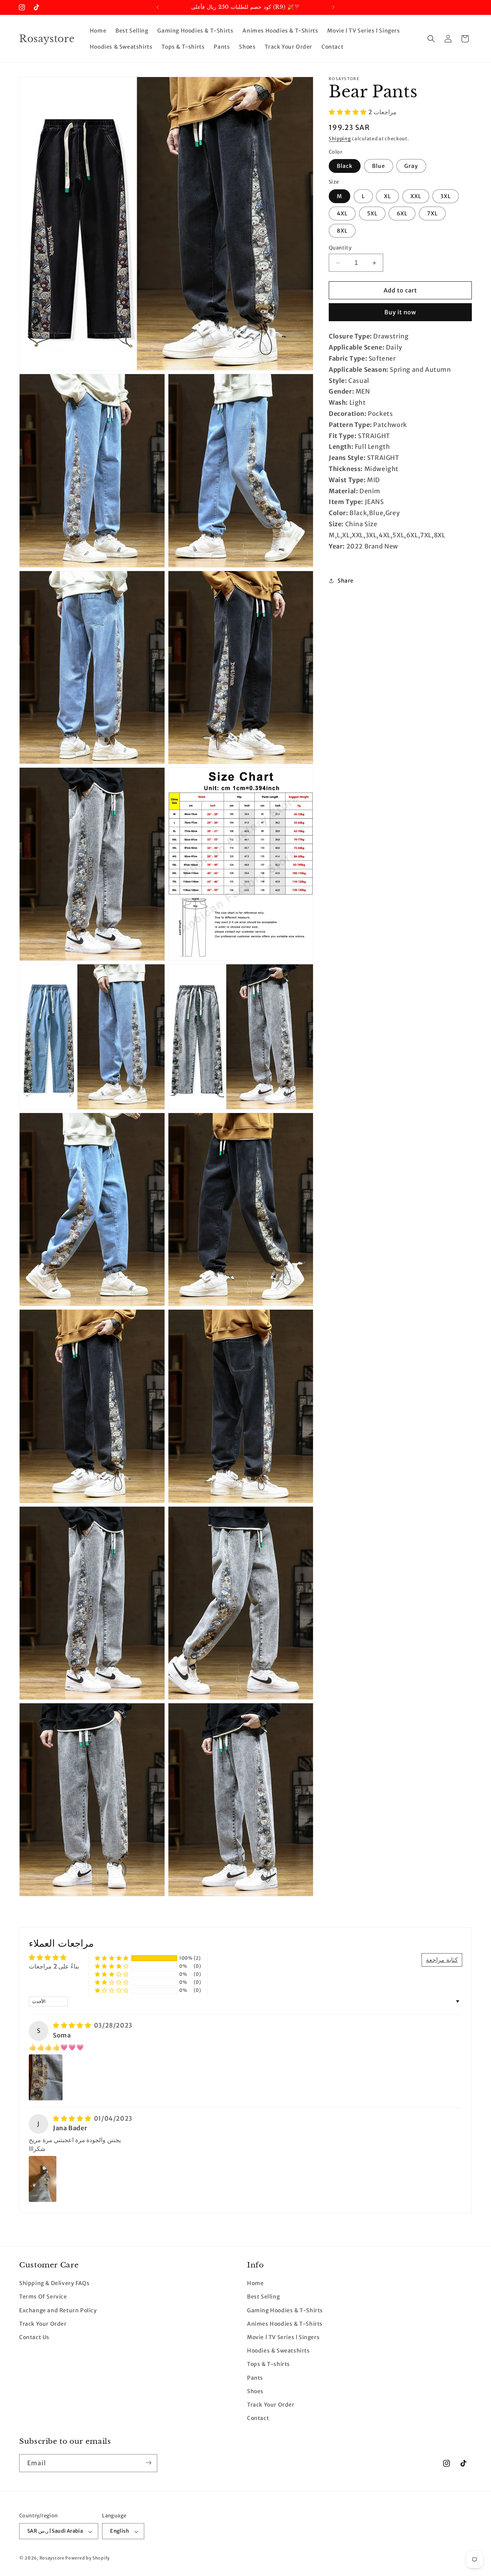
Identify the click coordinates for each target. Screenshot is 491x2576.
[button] (431, 39)
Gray (411, 166)
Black (345, 166)
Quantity (340, 248)
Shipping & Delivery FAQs (54, 2284)
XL (387, 196)
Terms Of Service (43, 2297)
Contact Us (34, 2338)
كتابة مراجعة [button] (442, 1960)
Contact (258, 2418)
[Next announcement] (333, 7)
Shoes (255, 2391)
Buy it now (400, 313)
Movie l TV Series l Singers (283, 2338)
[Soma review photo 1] (46, 2077)
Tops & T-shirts (269, 2364)
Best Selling (263, 2297)
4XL (342, 213)
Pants (255, 2378)
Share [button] (346, 581)
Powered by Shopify (87, 2558)
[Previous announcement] (158, 7)
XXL (416, 196)
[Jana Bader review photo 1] (43, 2179)
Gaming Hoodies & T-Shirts (285, 2310)
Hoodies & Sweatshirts (278, 2351)
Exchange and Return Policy (58, 2310)
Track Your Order (43, 2324)
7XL (432, 213)
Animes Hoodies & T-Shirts (285, 2324)
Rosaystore (52, 2558)
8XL (342, 231)
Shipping (340, 139)
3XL (446, 196)
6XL (402, 213)
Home (255, 2284)
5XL (372, 213)
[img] (73, 2025)
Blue (379, 166)
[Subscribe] (148, 2463)
